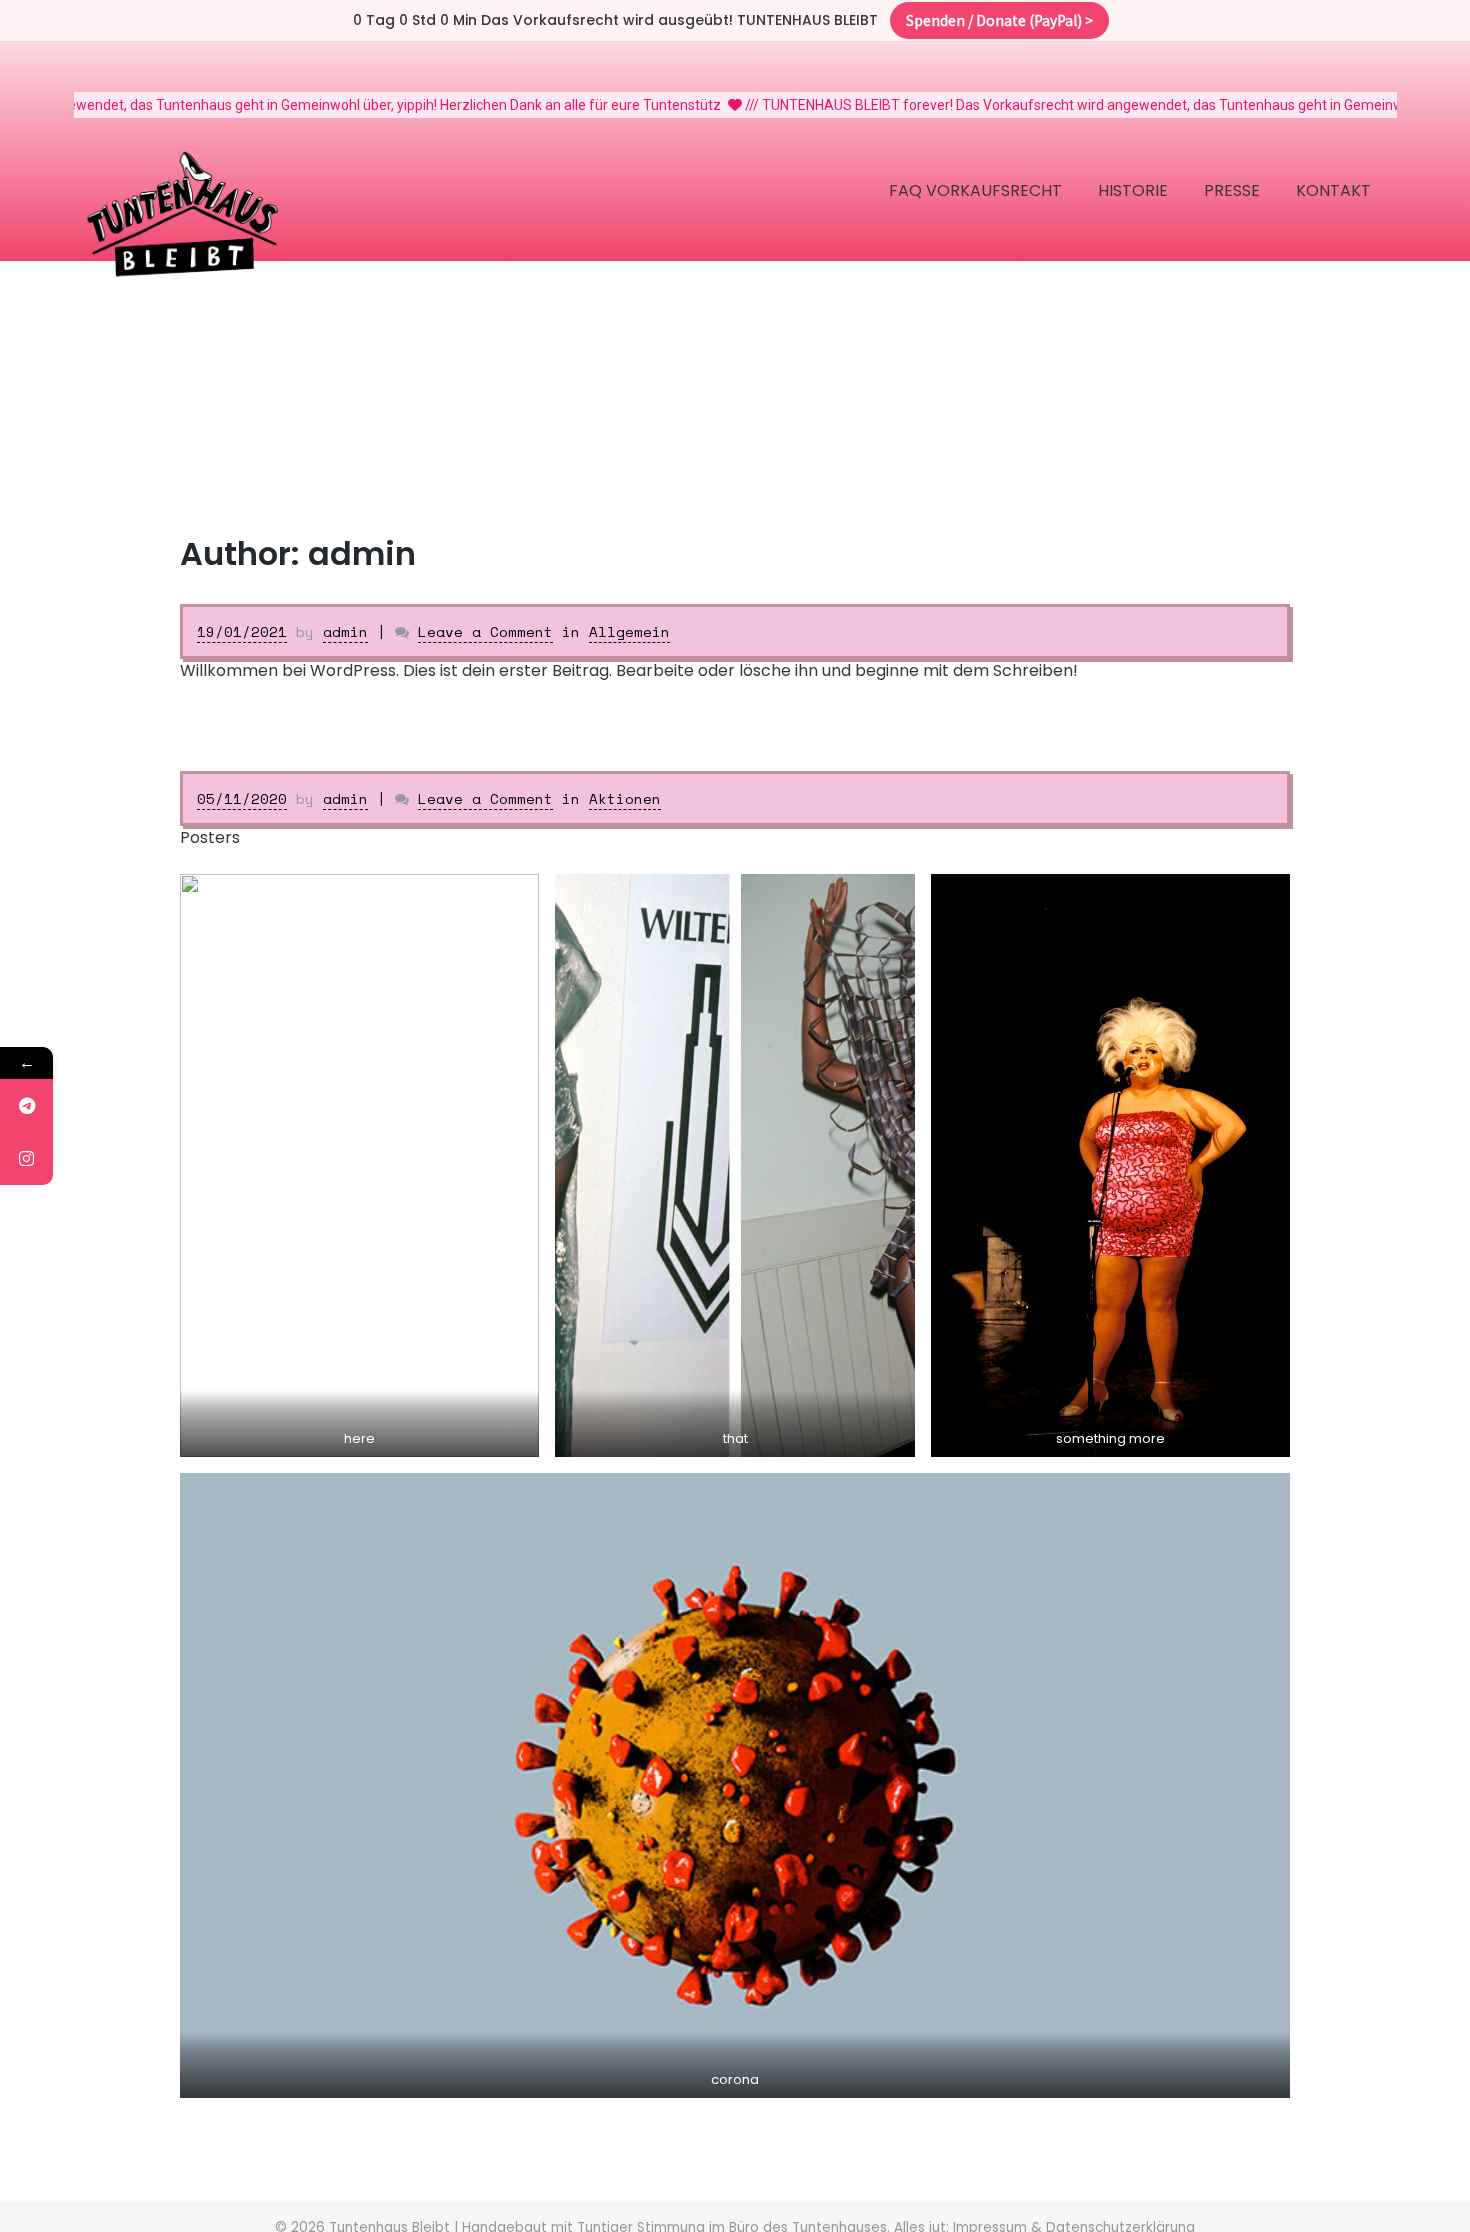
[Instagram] (26, 1158)
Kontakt (1333, 190)
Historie (1133, 190)
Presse (1232, 190)
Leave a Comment (485, 632)
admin (345, 631)
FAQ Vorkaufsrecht (975, 190)
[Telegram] (26, 1105)
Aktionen (625, 798)
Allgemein (629, 631)
